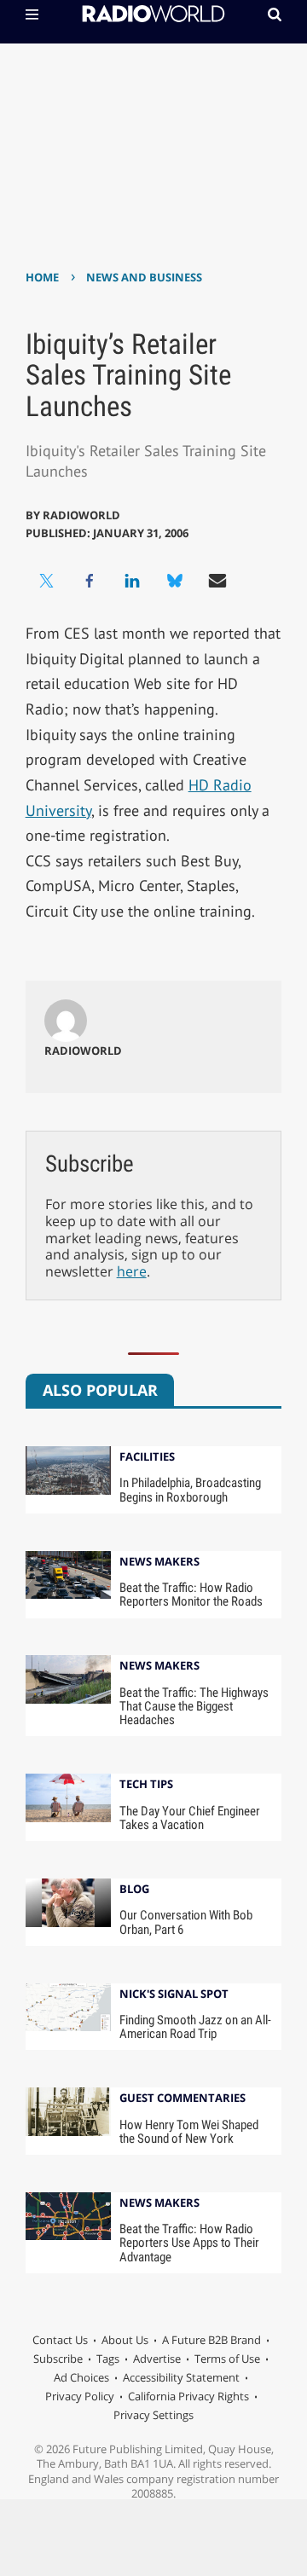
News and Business (144, 277)
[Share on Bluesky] (175, 581)
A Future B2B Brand (211, 2340)
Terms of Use (227, 2359)
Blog (134, 1890)
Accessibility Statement (181, 2377)
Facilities (147, 1458)
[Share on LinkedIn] (132, 581)
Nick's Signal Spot (174, 1995)
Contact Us (60, 2340)
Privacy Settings (153, 2415)
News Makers (159, 1563)
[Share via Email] (217, 581)
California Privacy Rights (188, 2396)
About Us (125, 2340)
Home (42, 277)
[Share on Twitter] (47, 581)
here (132, 1271)
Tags (108, 2359)
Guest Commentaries (182, 2099)
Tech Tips (146, 1785)
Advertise (157, 2359)
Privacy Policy (80, 2396)
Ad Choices (81, 2377)
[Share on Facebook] (90, 581)
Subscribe (58, 2359)
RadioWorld (81, 515)
